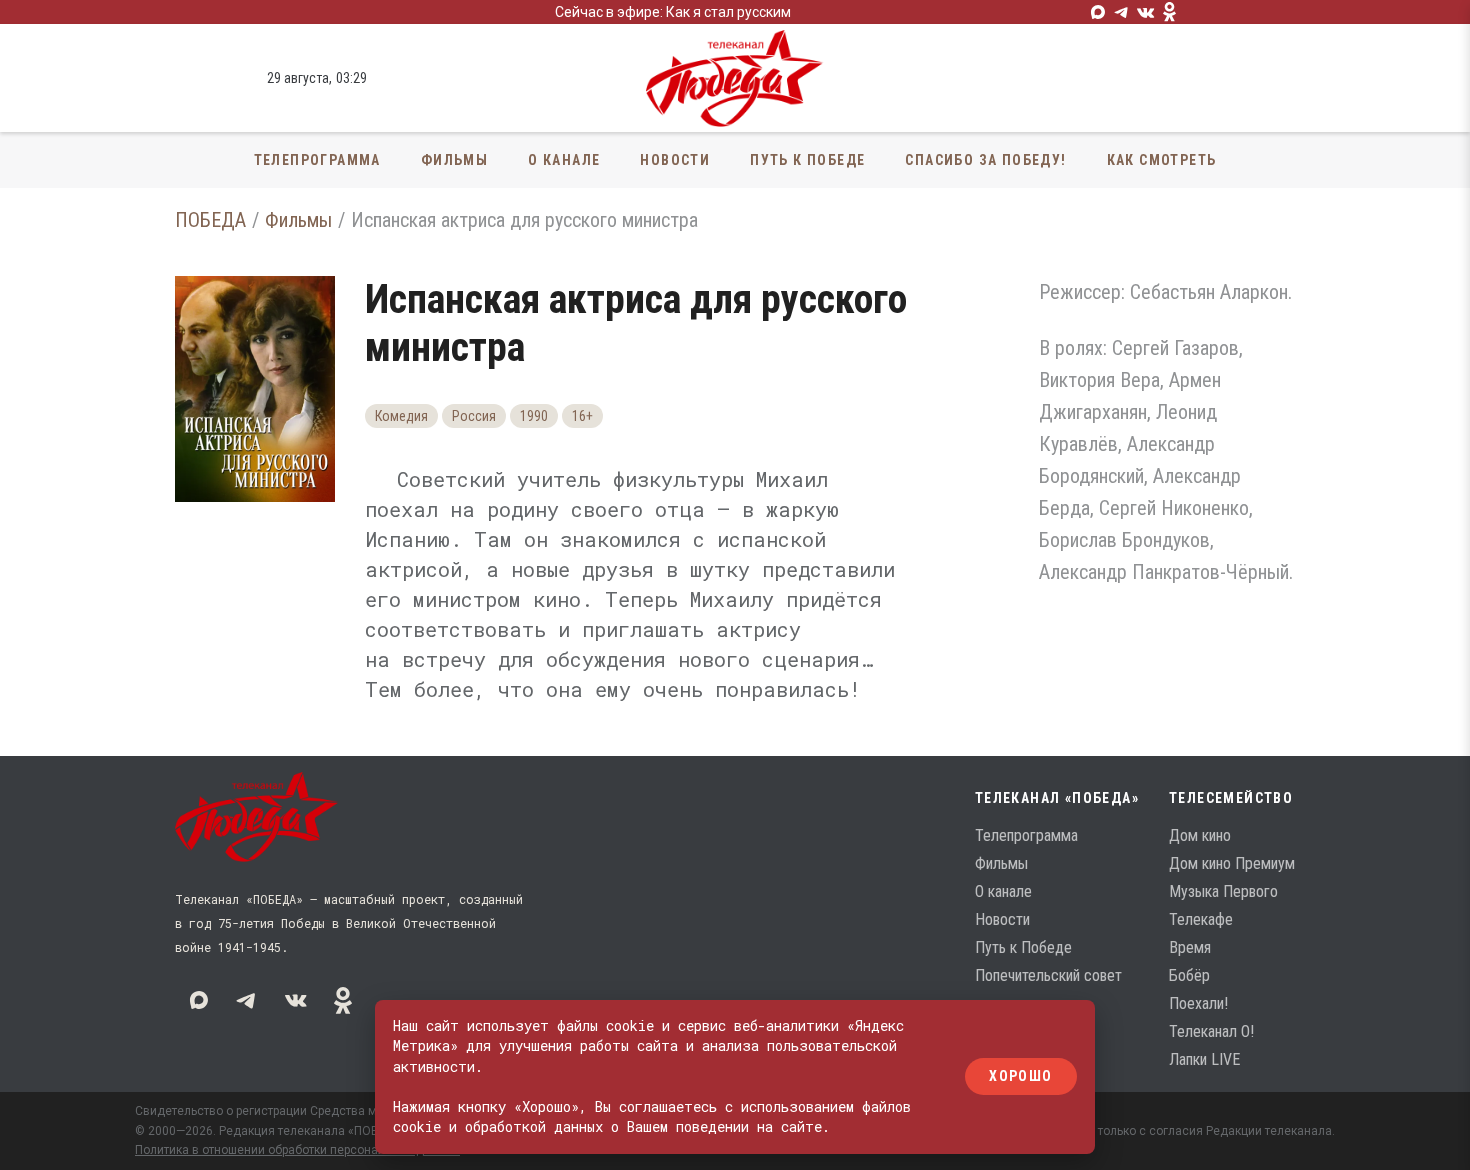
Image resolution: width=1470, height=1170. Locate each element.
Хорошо (1020, 1077)
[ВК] (1146, 12)
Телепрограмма (317, 160)
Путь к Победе (807, 160)
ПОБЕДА (210, 220)
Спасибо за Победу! (985, 160)
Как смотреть (1162, 160)
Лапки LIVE (1204, 1059)
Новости (675, 160)
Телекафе (1201, 919)
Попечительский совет (1048, 975)
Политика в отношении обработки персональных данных (297, 1150)
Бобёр (1189, 975)
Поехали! (1198, 1003)
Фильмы (454, 160)
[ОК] (1170, 12)
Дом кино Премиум (1232, 863)
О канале (564, 160)
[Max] (1098, 12)
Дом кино (1200, 835)
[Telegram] (1122, 12)
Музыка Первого (1223, 891)
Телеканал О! (1211, 1031)
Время (1190, 947)
